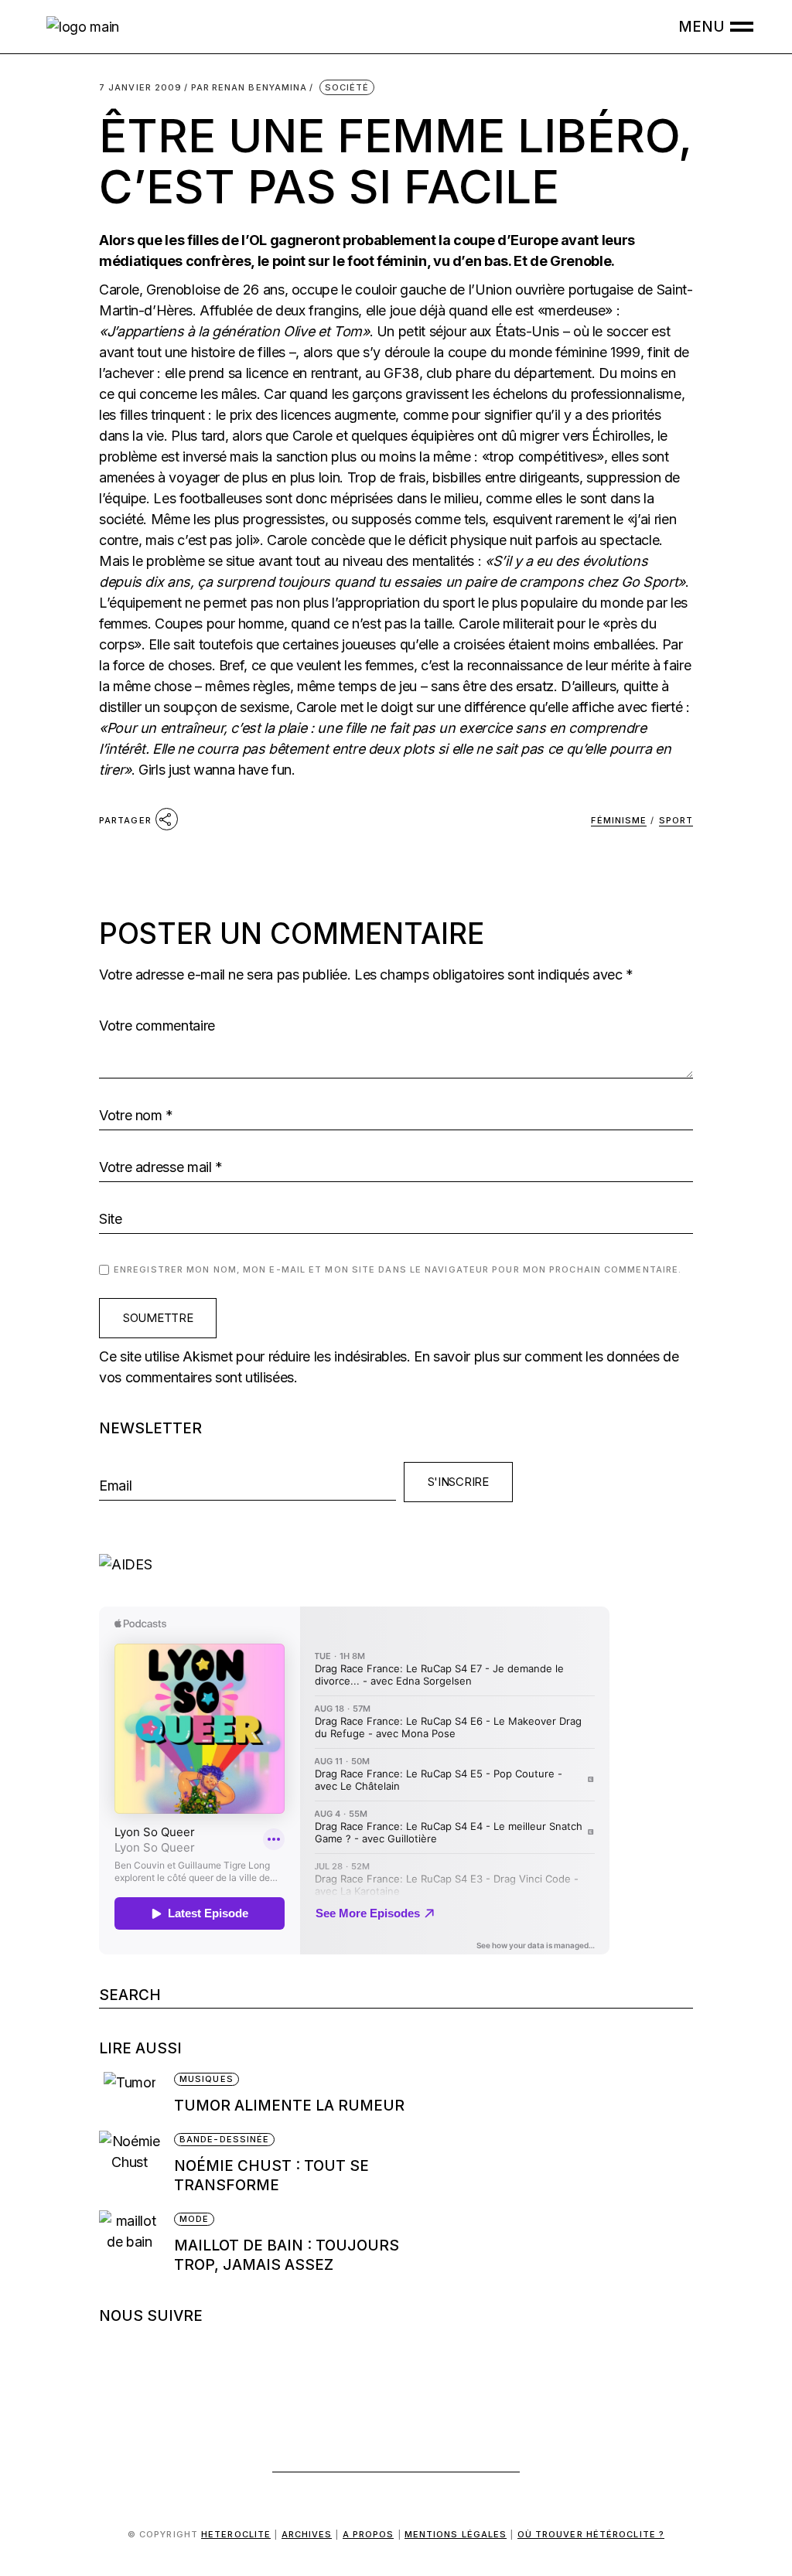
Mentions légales (456, 2534)
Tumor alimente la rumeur (289, 2106)
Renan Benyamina (249, 88)
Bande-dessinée (224, 2139)
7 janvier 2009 (140, 88)
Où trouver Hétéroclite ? (591, 2534)
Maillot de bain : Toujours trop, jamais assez (287, 2255)
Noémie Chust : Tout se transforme (271, 2176)
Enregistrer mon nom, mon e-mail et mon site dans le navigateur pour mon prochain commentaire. (398, 1269)
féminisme (619, 820)
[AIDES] (396, 1564)
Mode (194, 2219)
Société (347, 87)
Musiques (207, 2079)
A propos (369, 2534)
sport (676, 820)
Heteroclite (236, 2534)
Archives (307, 2534)
